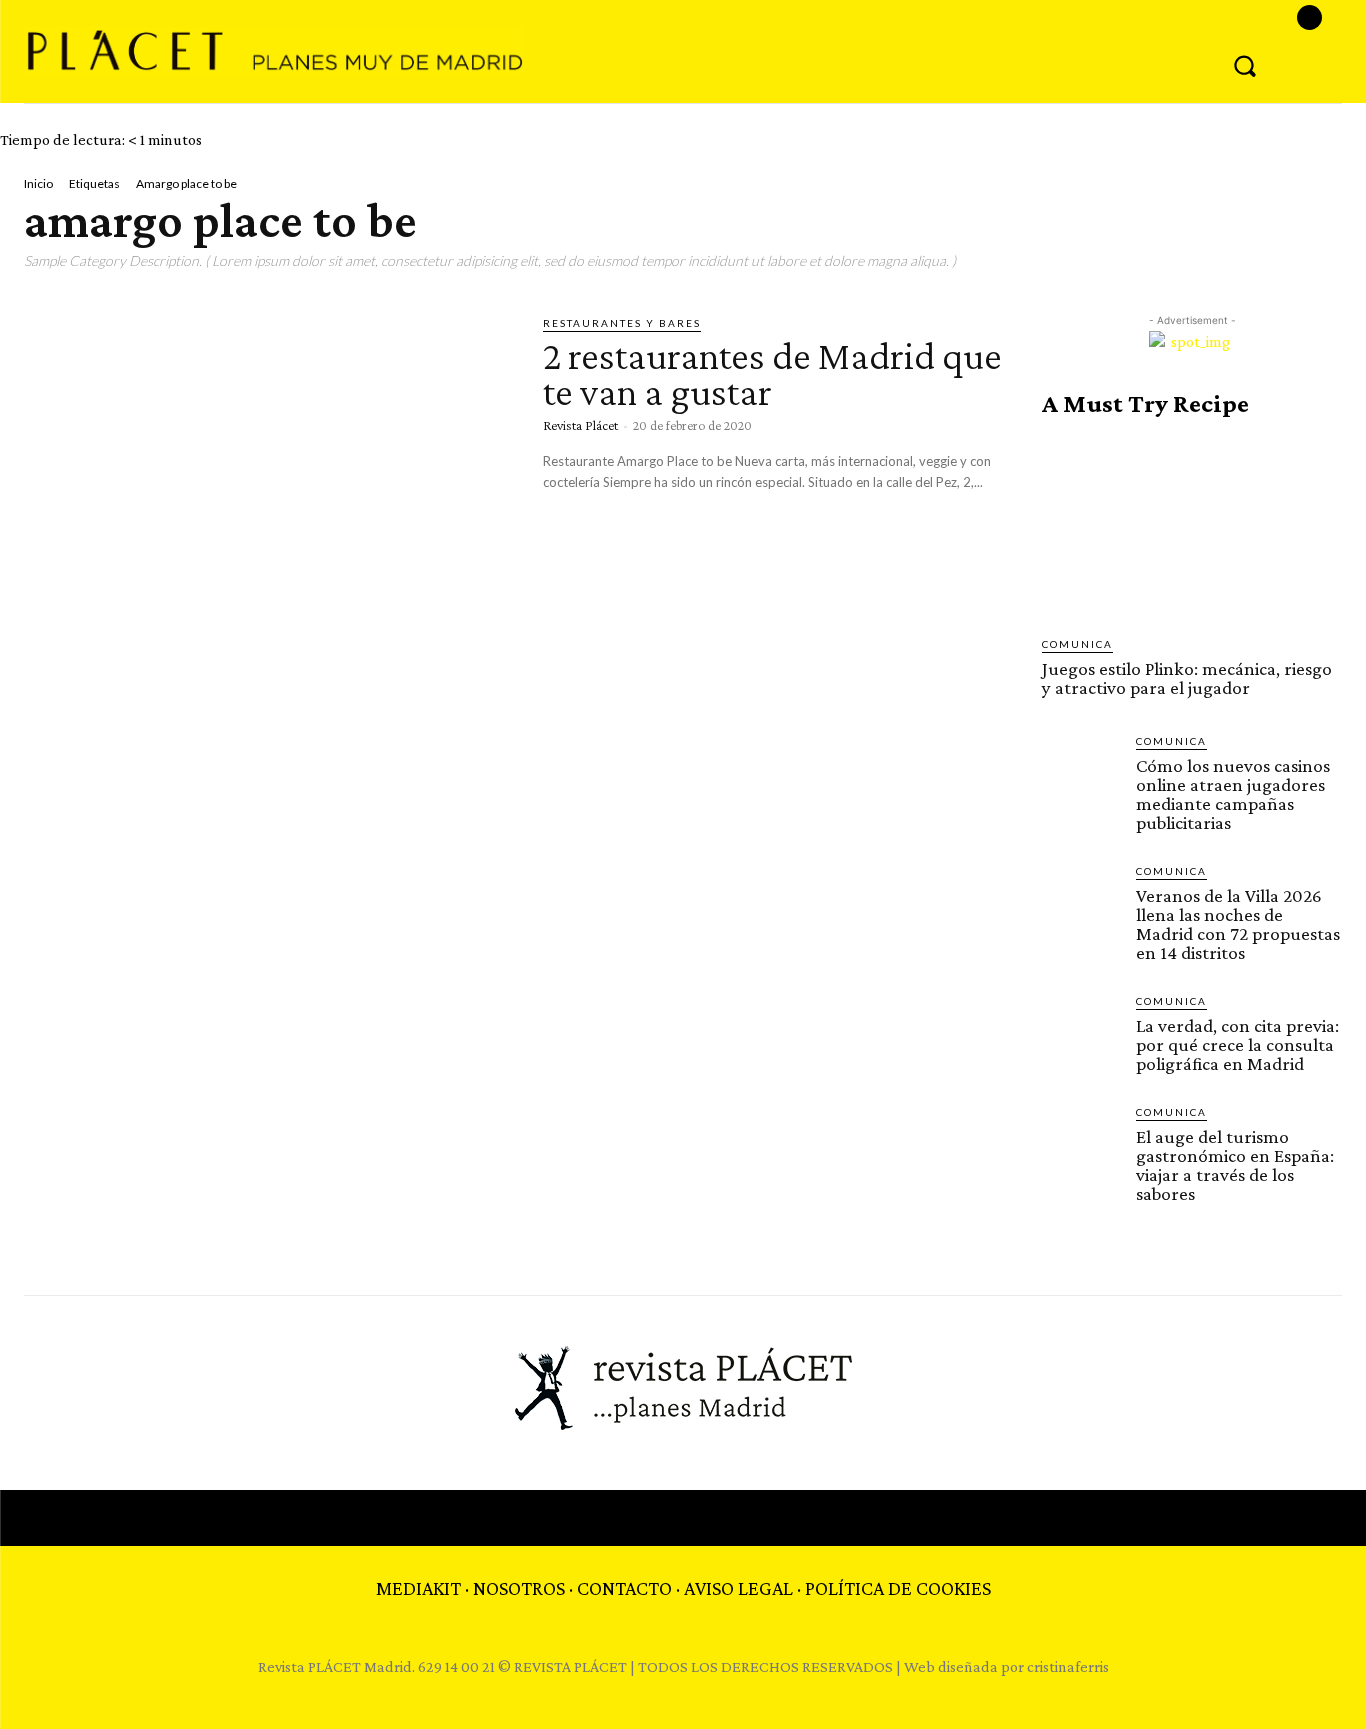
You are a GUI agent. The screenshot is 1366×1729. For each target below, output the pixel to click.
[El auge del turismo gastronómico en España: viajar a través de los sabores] (1081, 1143)
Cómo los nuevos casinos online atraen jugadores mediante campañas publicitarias (1233, 794)
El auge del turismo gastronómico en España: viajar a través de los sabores (1235, 1165)
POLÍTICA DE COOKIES (898, 1588)
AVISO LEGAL (738, 1588)
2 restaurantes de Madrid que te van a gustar (772, 373)
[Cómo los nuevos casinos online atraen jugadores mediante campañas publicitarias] (1081, 772)
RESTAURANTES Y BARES (622, 323)
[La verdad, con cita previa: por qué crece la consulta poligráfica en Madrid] (1081, 1032)
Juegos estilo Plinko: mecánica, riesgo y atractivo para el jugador (1187, 678)
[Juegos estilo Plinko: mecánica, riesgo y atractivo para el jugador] (1192, 527)
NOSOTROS (519, 1588)
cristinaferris (1068, 1666)
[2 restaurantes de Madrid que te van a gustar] (268, 456)
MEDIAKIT (418, 1588)
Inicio (38, 183)
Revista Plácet (580, 425)
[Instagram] (1309, 17)
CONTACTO (624, 1588)
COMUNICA (1077, 644)
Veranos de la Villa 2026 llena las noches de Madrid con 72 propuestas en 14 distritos (1238, 924)
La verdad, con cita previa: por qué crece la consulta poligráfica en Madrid (1237, 1044)
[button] (1245, 65)
